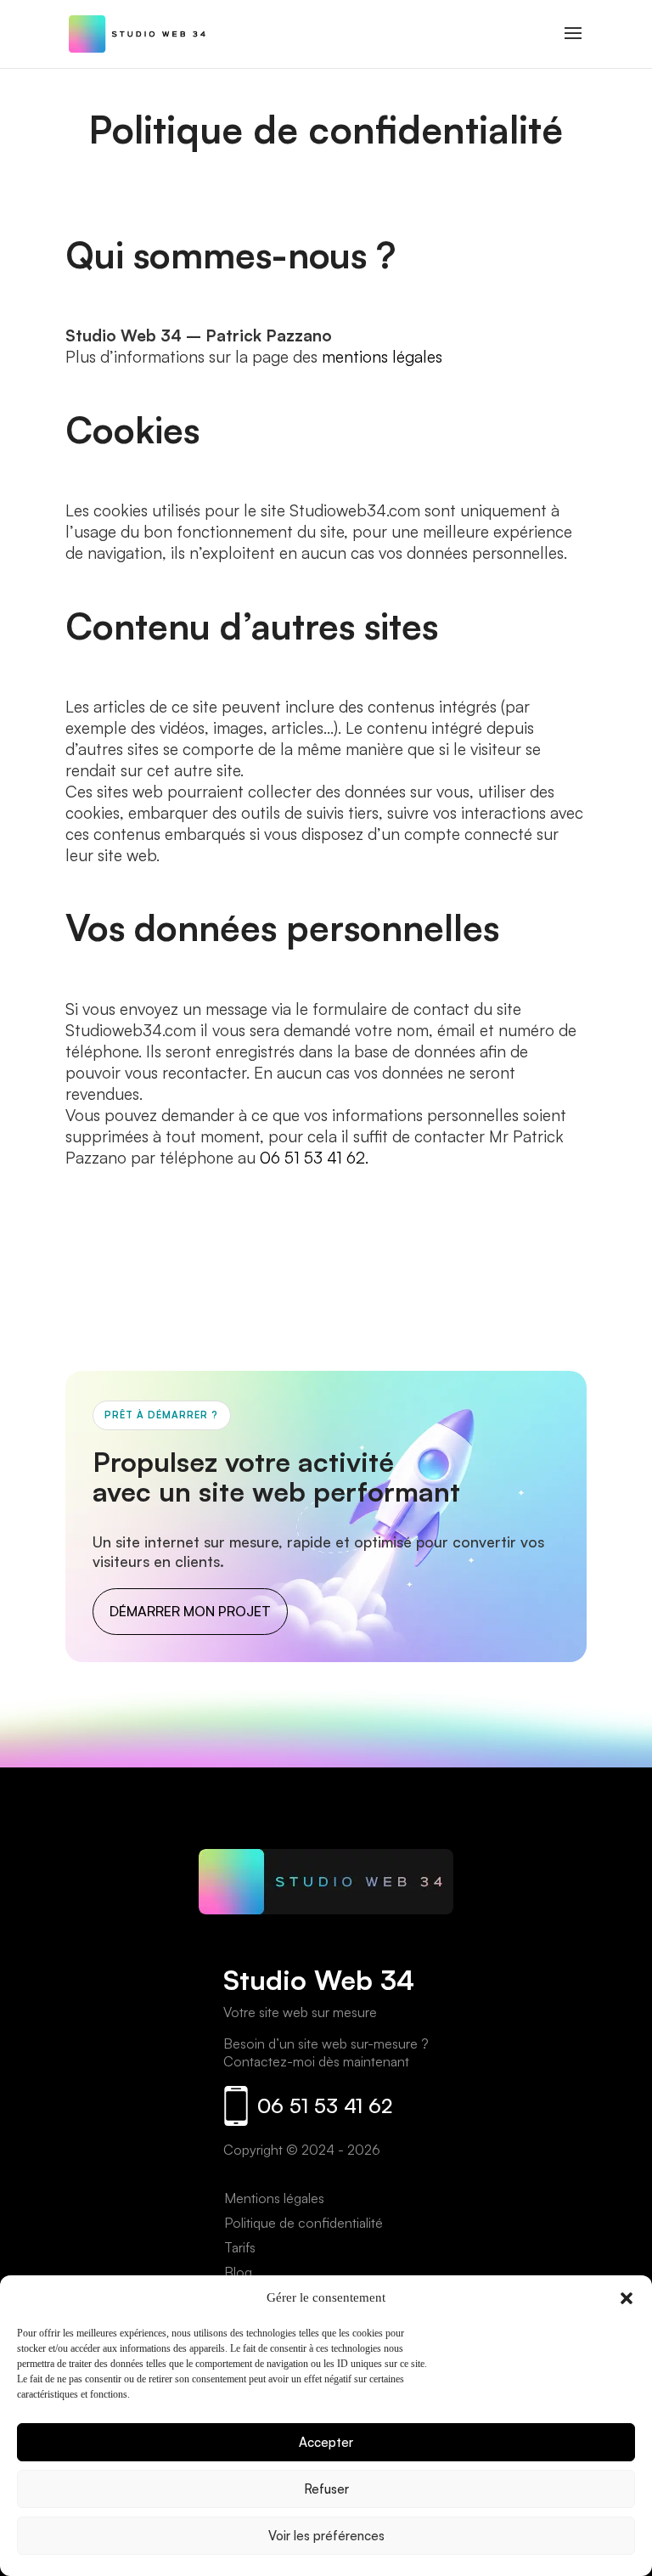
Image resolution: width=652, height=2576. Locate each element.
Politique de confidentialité (304, 2223)
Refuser (326, 2489)
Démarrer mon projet (190, 1611)
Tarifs (240, 2247)
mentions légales (382, 357)
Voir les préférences (326, 2536)
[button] (627, 2298)
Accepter (326, 2442)
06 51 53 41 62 (325, 2105)
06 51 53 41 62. (314, 1158)
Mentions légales (274, 2198)
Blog (238, 2272)
